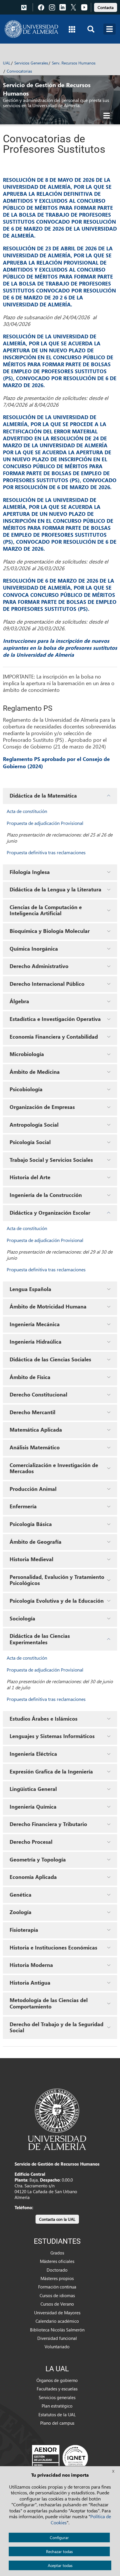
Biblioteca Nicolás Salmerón (57, 2330)
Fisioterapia (24, 1930)
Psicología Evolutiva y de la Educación (57, 1601)
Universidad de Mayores (57, 2313)
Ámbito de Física (30, 1377)
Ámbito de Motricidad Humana (48, 1306)
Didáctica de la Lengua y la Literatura (55, 889)
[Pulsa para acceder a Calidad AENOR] (60, 2457)
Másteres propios (57, 2278)
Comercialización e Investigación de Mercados (54, 1468)
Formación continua (57, 2287)
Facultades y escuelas (57, 2389)
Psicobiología (26, 1089)
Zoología (21, 1912)
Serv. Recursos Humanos (74, 63)
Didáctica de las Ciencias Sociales (50, 1359)
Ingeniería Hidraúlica (36, 1342)
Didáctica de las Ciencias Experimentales (40, 1639)
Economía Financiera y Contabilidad (54, 1037)
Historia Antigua (30, 1983)
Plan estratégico (57, 2406)
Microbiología (27, 1054)
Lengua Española (30, 1289)
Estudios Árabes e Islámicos (44, 1719)
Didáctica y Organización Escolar (50, 1213)
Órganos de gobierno (57, 2380)
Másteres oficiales (57, 2261)
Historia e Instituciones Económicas (53, 1947)
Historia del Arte (30, 1177)
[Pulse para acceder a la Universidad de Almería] (57, 2119)
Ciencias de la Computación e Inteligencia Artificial (46, 910)
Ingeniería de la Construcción (46, 1195)
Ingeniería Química (33, 1807)
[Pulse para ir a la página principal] (31, 29)
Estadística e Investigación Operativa (55, 1019)
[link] (106, 7)
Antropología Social (34, 1125)
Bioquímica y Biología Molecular (50, 931)
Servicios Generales (31, 63)
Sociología (22, 1618)
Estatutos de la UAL (57, 2415)
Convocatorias (19, 71)
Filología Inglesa (30, 872)
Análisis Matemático (35, 1447)
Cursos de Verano (57, 2304)
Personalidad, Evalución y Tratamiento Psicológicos (57, 1580)
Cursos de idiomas (57, 2295)
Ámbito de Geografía (36, 1542)
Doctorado (57, 2270)
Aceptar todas (60, 2565)
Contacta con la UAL (57, 2219)
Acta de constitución (28, 811)
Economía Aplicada (33, 1877)
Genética (21, 1895)
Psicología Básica (31, 1524)
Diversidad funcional (57, 2338)
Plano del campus (57, 2423)
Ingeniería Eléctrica (33, 1754)
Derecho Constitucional (38, 1394)
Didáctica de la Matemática (43, 796)
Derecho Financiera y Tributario (48, 1824)
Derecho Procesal (31, 1842)
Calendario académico (57, 2321)
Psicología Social (30, 1142)
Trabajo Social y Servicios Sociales (51, 1160)
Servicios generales (57, 2397)
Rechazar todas (59, 2551)
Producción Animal (33, 1489)
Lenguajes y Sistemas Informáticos (52, 1736)
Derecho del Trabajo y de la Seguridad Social (57, 2027)
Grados (57, 2253)
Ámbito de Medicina (35, 1072)
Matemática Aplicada (36, 1430)
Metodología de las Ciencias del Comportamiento (49, 2003)
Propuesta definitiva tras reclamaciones (46, 852)
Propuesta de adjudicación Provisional (45, 823)
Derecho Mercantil (32, 1412)
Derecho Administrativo (39, 966)
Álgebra (19, 1001)
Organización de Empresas (42, 1107)
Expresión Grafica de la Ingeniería (51, 1771)
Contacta (106, 7)
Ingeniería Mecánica (35, 1324)
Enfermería (23, 1506)
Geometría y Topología (38, 1859)
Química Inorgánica (34, 949)
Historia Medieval (31, 1559)
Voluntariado (57, 2347)
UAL (7, 63)
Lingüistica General (33, 1789)
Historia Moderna (31, 1965)
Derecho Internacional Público (47, 984)
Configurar (59, 2538)
